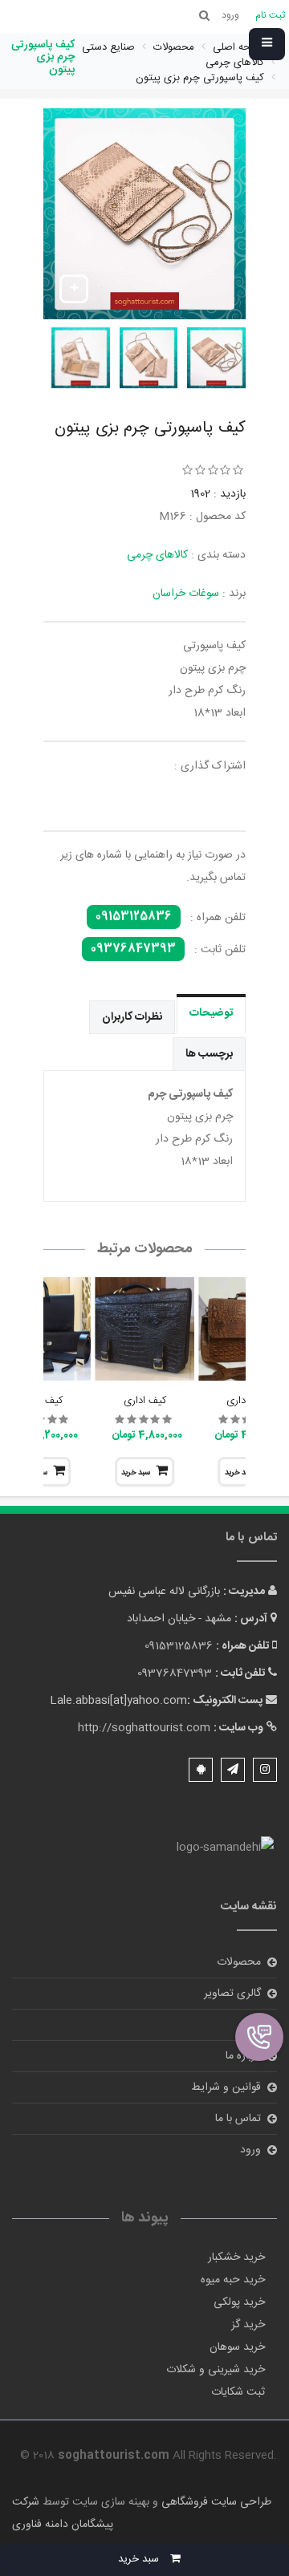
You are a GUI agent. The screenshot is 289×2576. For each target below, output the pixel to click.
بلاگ (250, 2025)
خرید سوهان (237, 2347)
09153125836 (134, 917)
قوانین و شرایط (226, 2087)
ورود (250, 2150)
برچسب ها (209, 1054)
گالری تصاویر (232, 1994)
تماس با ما (238, 2119)
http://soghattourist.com (144, 1728)
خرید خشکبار (236, 2258)
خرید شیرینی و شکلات (216, 2370)
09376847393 (133, 949)
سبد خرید (136, 1473)
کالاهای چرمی (157, 555)
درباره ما (243, 2056)
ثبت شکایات (238, 2392)
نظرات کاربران (132, 1017)
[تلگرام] (233, 1770)
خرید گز (248, 2325)
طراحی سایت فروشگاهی (215, 2502)
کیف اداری (145, 1401)
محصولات (239, 1962)
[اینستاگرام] (265, 1770)
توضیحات (211, 1013)
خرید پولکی (239, 2302)
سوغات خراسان (186, 594)
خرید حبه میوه (233, 2280)
